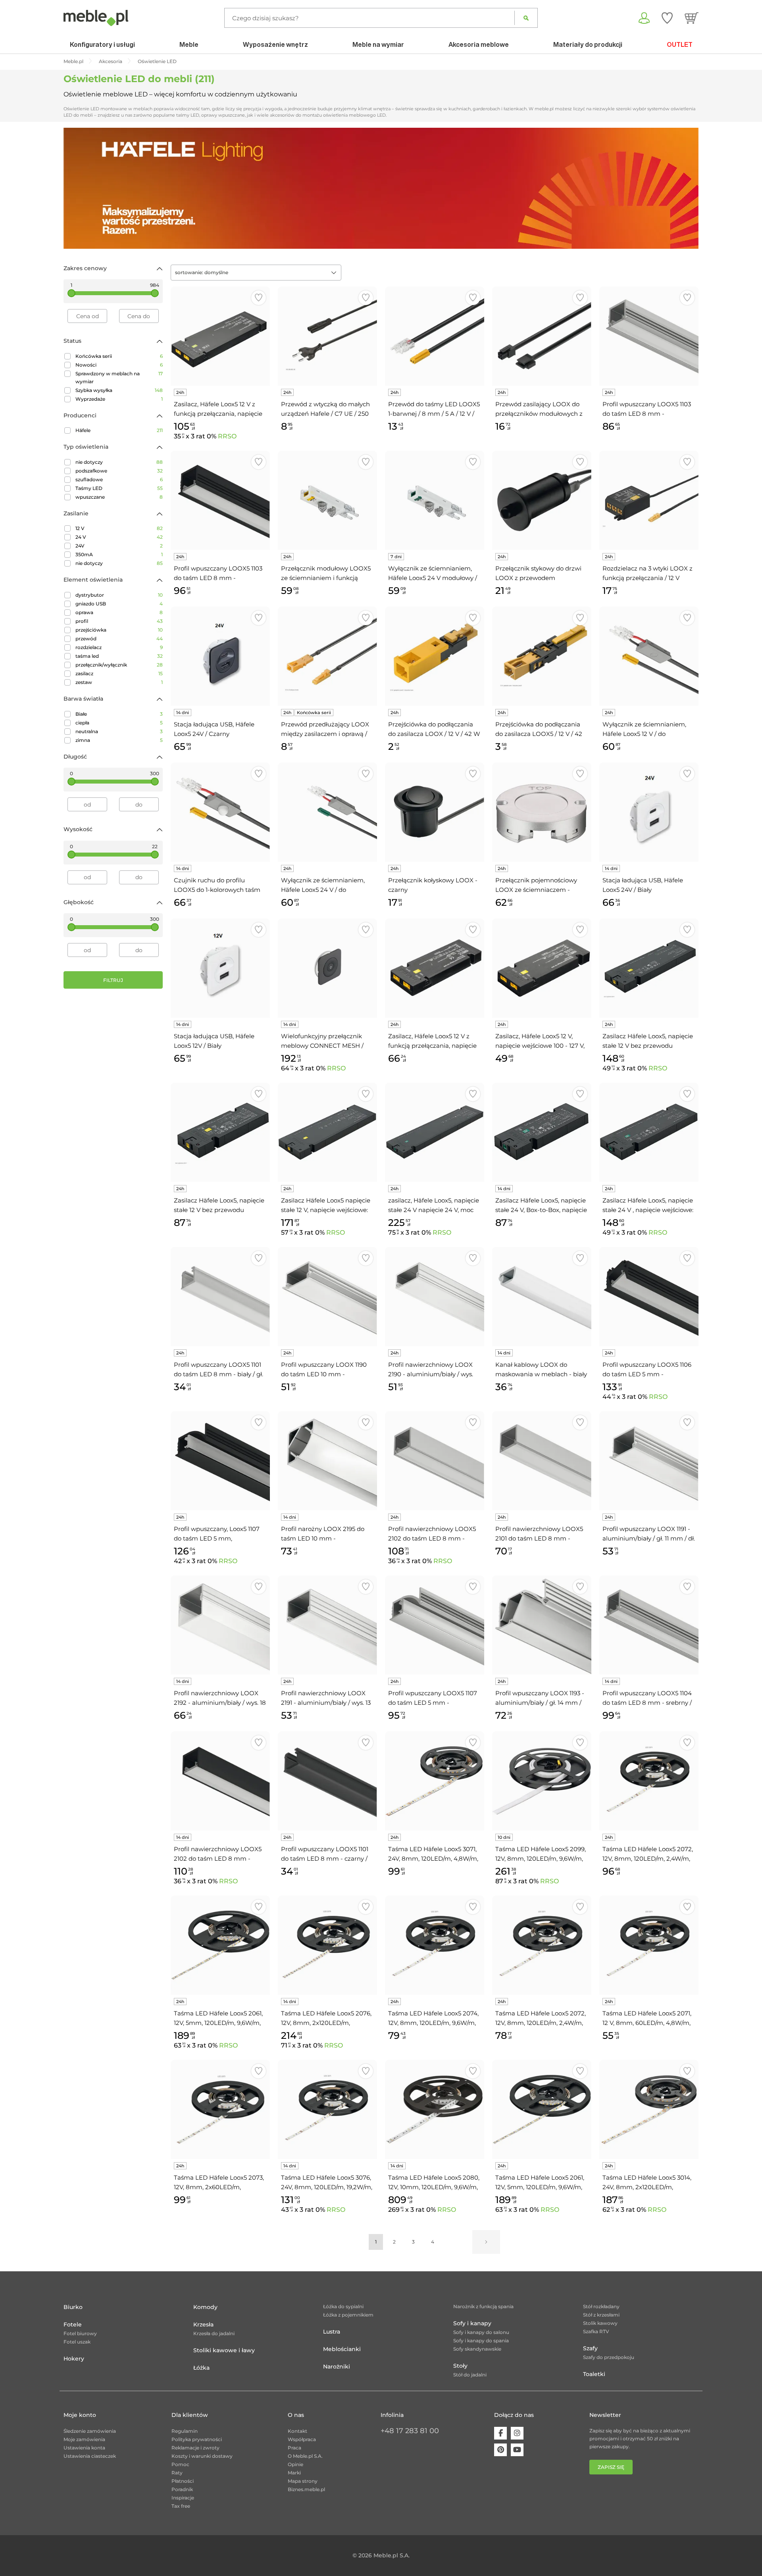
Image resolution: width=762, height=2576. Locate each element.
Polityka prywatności (197, 2439)
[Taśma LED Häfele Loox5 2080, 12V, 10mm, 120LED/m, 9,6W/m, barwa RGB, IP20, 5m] (435, 2109)
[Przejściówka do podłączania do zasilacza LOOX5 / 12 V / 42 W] (542, 656)
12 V (119, 528)
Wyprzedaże (119, 399)
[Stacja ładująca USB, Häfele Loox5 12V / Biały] (220, 968)
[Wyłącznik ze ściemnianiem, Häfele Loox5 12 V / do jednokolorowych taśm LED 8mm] (649, 656)
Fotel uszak (77, 2342)
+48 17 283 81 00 (410, 2431)
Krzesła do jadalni (214, 2333)
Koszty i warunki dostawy (202, 2456)
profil (119, 621)
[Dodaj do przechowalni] (259, 298)
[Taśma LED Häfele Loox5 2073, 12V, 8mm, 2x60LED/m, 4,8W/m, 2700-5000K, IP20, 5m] (220, 2109)
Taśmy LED (119, 488)
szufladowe (119, 479)
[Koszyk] (692, 18)
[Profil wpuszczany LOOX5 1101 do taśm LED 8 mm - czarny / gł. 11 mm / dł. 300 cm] (327, 1781)
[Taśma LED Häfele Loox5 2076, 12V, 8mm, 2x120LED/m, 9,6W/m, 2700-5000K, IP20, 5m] (327, 1945)
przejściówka (119, 630)
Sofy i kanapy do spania (481, 2341)
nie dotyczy (119, 462)
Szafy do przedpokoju (609, 2357)
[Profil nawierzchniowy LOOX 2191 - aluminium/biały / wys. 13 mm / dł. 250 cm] (327, 1625)
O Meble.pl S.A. (305, 2456)
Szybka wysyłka (119, 390)
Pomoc (180, 2464)
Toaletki (594, 2374)
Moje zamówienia (84, 2439)
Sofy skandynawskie (477, 2349)
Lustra (332, 2332)
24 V (119, 537)
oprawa (119, 612)
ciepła (119, 723)
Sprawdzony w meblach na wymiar (119, 377)
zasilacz (119, 673)
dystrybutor (119, 595)
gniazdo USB (119, 604)
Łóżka (201, 2368)
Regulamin (185, 2431)
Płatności (183, 2481)
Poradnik (182, 2489)
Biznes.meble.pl (306, 2489)
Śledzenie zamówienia (90, 2431)
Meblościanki (342, 2349)
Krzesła (203, 2324)
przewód (119, 639)
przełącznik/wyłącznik (119, 665)
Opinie (295, 2464)
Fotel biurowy (80, 2333)
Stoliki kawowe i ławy (224, 2350)
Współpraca (302, 2439)
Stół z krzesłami (601, 2315)
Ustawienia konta (84, 2448)
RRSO (227, 436)
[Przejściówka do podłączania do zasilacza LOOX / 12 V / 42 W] (435, 656)
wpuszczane (119, 497)
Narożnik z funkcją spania (483, 2306)
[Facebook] (500, 2433)
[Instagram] (517, 2433)
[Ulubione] (667, 18)
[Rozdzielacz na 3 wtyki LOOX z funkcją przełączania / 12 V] (649, 500)
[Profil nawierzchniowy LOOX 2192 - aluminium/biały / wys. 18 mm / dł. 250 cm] (220, 1625)
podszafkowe (119, 471)
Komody (205, 2307)
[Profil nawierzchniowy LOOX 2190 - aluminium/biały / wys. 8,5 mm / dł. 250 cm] (435, 1297)
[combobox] (256, 273)
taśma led (119, 656)
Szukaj (526, 18)
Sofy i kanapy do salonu (481, 2332)
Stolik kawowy (600, 2323)
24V (119, 546)
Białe (119, 714)
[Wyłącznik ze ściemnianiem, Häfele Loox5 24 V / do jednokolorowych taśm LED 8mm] (327, 812)
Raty (177, 2473)
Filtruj (113, 980)
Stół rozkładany (601, 2306)
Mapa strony (303, 2481)
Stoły (460, 2366)
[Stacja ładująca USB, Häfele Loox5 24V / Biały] (649, 812)
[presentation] (75, 188)
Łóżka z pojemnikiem (348, 2315)
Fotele (73, 2324)
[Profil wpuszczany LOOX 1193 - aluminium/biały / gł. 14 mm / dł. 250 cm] (542, 1625)
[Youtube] (517, 2450)
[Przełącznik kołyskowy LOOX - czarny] (435, 812)
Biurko (73, 2307)
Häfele (119, 430)
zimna (119, 740)
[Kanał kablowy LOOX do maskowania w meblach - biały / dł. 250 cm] (542, 1297)
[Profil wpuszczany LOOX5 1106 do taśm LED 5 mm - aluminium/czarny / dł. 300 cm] (649, 1297)
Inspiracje (183, 2498)
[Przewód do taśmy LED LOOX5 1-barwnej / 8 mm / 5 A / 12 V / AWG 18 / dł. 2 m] (435, 336)
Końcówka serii (119, 356)
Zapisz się (611, 2467)
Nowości (119, 365)
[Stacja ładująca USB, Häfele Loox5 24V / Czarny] (220, 656)
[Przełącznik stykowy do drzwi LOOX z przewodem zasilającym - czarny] (542, 500)
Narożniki (337, 2367)
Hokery (74, 2359)
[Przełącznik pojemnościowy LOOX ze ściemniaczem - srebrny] (542, 812)
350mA (119, 554)
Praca (294, 2448)
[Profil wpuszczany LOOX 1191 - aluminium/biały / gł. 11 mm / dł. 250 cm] (649, 1461)
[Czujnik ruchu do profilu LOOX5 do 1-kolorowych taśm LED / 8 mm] (220, 812)
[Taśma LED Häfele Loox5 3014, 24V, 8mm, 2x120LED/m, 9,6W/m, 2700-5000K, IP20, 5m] (649, 2109)
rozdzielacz (119, 647)
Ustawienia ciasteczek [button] (90, 2456)
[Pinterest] (500, 2450)
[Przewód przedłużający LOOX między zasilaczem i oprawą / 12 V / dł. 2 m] (327, 656)
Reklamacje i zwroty (195, 2448)
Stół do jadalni (470, 2375)
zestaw (119, 682)
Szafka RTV (596, 2331)
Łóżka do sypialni (343, 2306)
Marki (294, 2473)
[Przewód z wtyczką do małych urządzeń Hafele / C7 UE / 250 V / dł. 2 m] (327, 336)
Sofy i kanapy (472, 2323)
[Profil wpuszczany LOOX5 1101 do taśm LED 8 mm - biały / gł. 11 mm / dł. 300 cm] (220, 1297)
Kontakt (297, 2431)
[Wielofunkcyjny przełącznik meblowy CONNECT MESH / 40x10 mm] (327, 968)
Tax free (181, 2506)
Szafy (590, 2348)
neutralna (119, 731)
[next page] (486, 2242)
